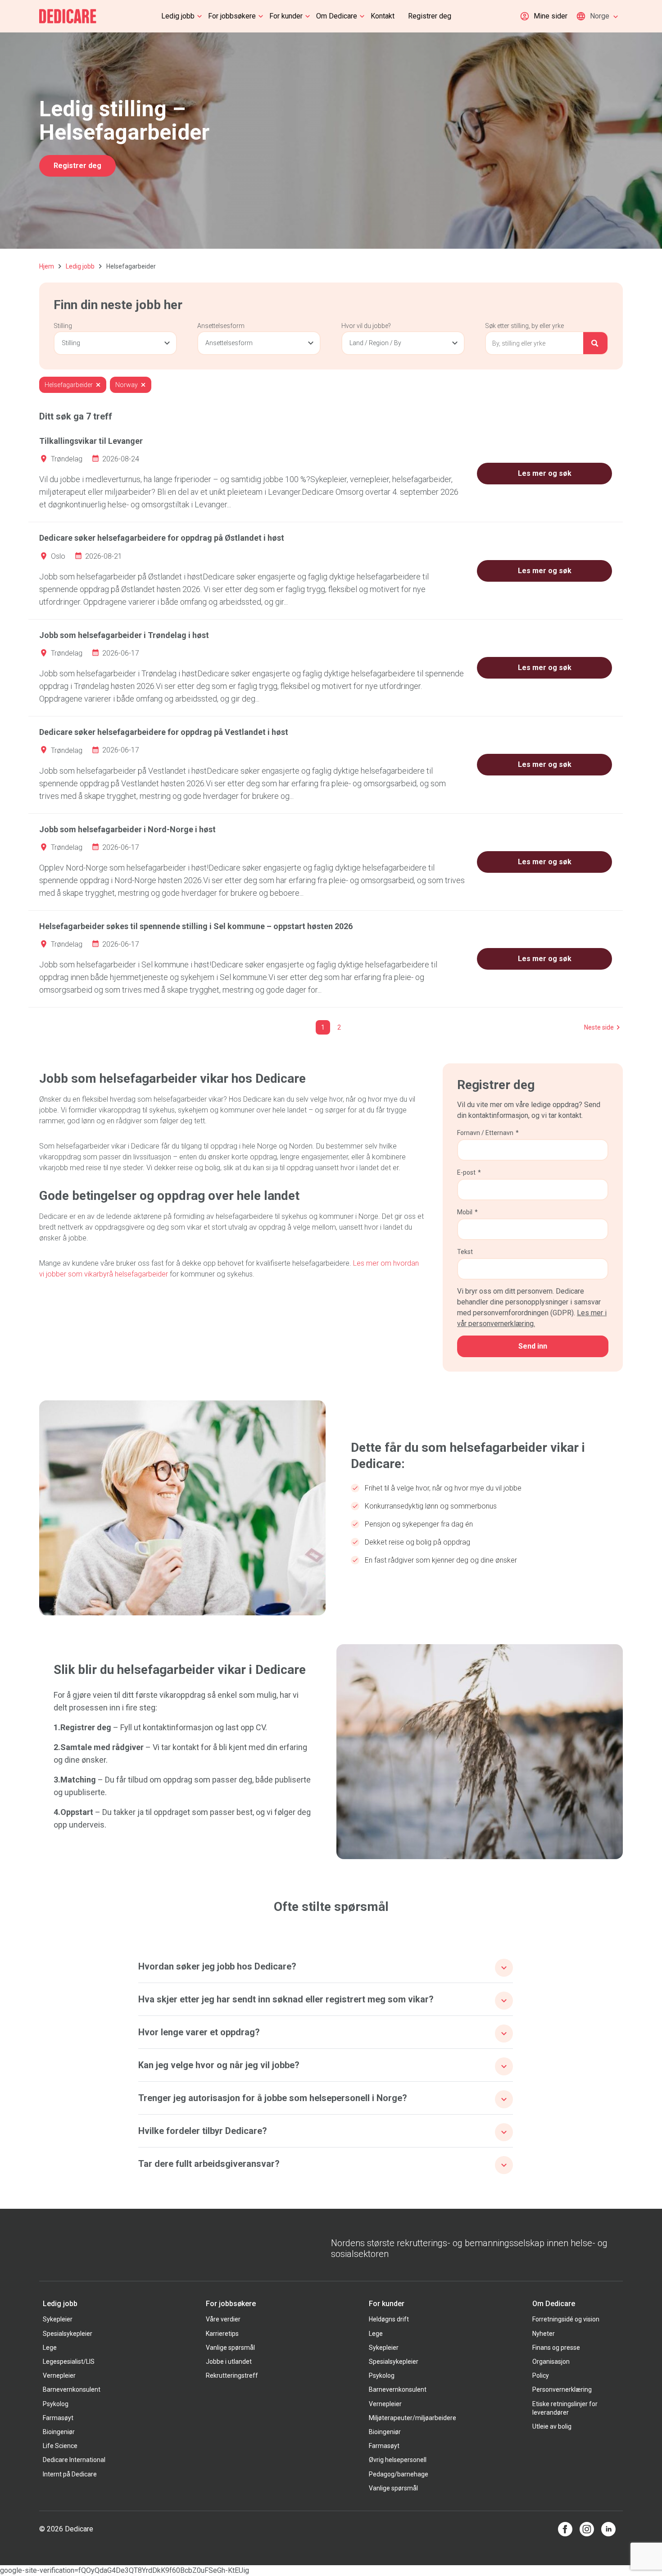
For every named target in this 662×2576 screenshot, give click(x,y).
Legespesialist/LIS (69, 2362)
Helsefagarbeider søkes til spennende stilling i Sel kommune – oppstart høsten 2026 (196, 926)
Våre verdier (223, 2319)
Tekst (465, 1252)
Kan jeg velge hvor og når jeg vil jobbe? (219, 2065)
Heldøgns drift (389, 2319)
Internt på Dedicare (70, 2474)
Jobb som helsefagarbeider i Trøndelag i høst (124, 635)
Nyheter (544, 2334)
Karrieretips (222, 2334)
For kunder (286, 16)
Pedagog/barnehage (399, 2474)
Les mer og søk (545, 473)
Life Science (60, 2446)
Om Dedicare (337, 16)
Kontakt (383, 16)
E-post (469, 1172)
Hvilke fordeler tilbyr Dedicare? (203, 2131)
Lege (50, 2348)
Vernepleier (59, 2375)
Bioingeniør (59, 2432)
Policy (541, 2375)
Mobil (467, 1212)
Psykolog (56, 2404)
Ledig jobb (178, 16)
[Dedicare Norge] (68, 16)
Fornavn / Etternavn (488, 1133)
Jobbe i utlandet (229, 2362)
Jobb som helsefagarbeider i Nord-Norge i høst (127, 829)
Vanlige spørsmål (230, 2348)
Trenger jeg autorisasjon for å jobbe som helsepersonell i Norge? (273, 2098)
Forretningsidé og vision (566, 2319)
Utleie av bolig (552, 2426)
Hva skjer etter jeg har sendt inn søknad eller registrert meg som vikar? (286, 1999)
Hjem (47, 266)
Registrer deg (430, 16)
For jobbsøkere (232, 16)
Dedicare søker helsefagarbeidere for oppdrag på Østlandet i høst (162, 538)
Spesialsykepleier (68, 2334)
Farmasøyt (58, 2418)
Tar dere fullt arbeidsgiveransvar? (209, 2164)
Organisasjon (551, 2362)
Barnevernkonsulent (72, 2389)
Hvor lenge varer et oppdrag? (199, 2032)
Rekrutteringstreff (232, 2375)
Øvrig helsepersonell (398, 2460)
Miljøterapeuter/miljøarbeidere (413, 2418)
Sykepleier (58, 2319)
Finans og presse (556, 2348)
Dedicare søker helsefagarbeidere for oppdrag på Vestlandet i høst (164, 732)
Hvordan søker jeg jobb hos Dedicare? (217, 1966)
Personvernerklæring (562, 2389)
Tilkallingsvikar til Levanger (91, 441)
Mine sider (551, 16)
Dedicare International (74, 2460)
